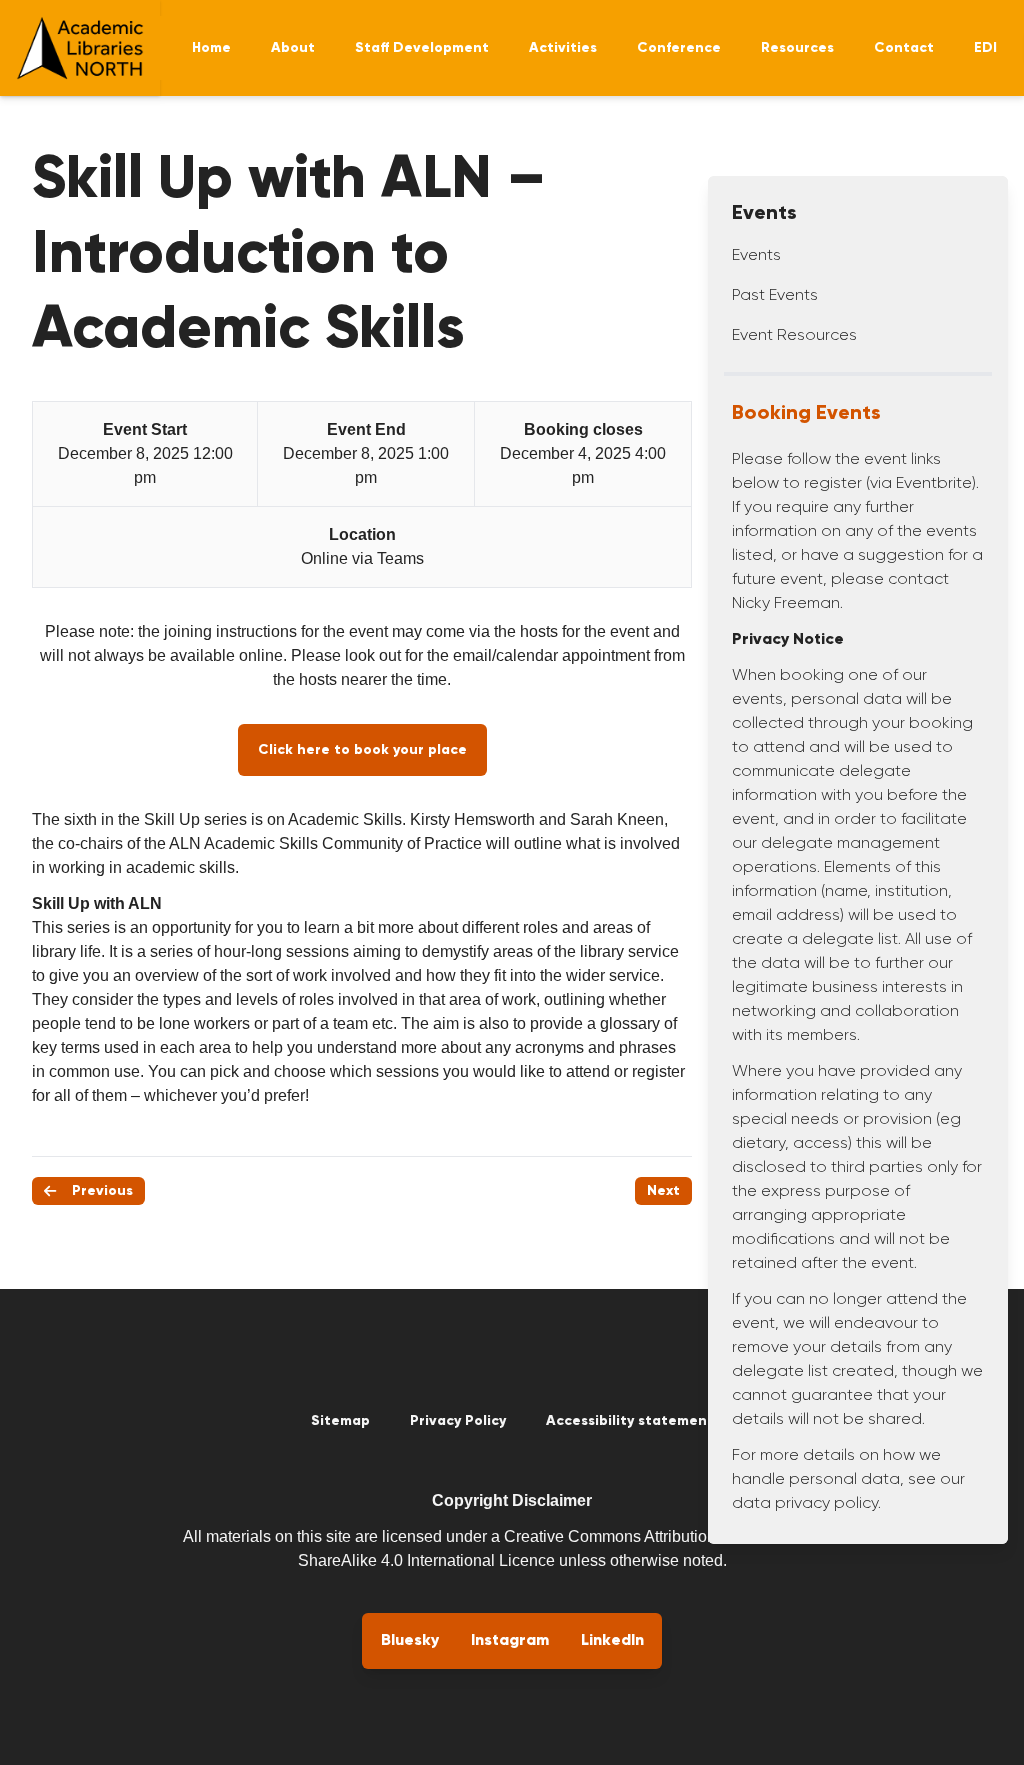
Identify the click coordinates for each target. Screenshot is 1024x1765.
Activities (563, 48)
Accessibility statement (630, 1421)
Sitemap (340, 1421)
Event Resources (794, 336)
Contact (904, 48)
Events (756, 256)
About (293, 48)
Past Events (775, 296)
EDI (985, 48)
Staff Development (422, 48)
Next (663, 1191)
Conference (679, 48)
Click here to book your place (362, 750)
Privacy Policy (458, 1421)
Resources (797, 48)
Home (211, 48)
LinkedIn (612, 1641)
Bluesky (410, 1641)
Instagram (510, 1641)
